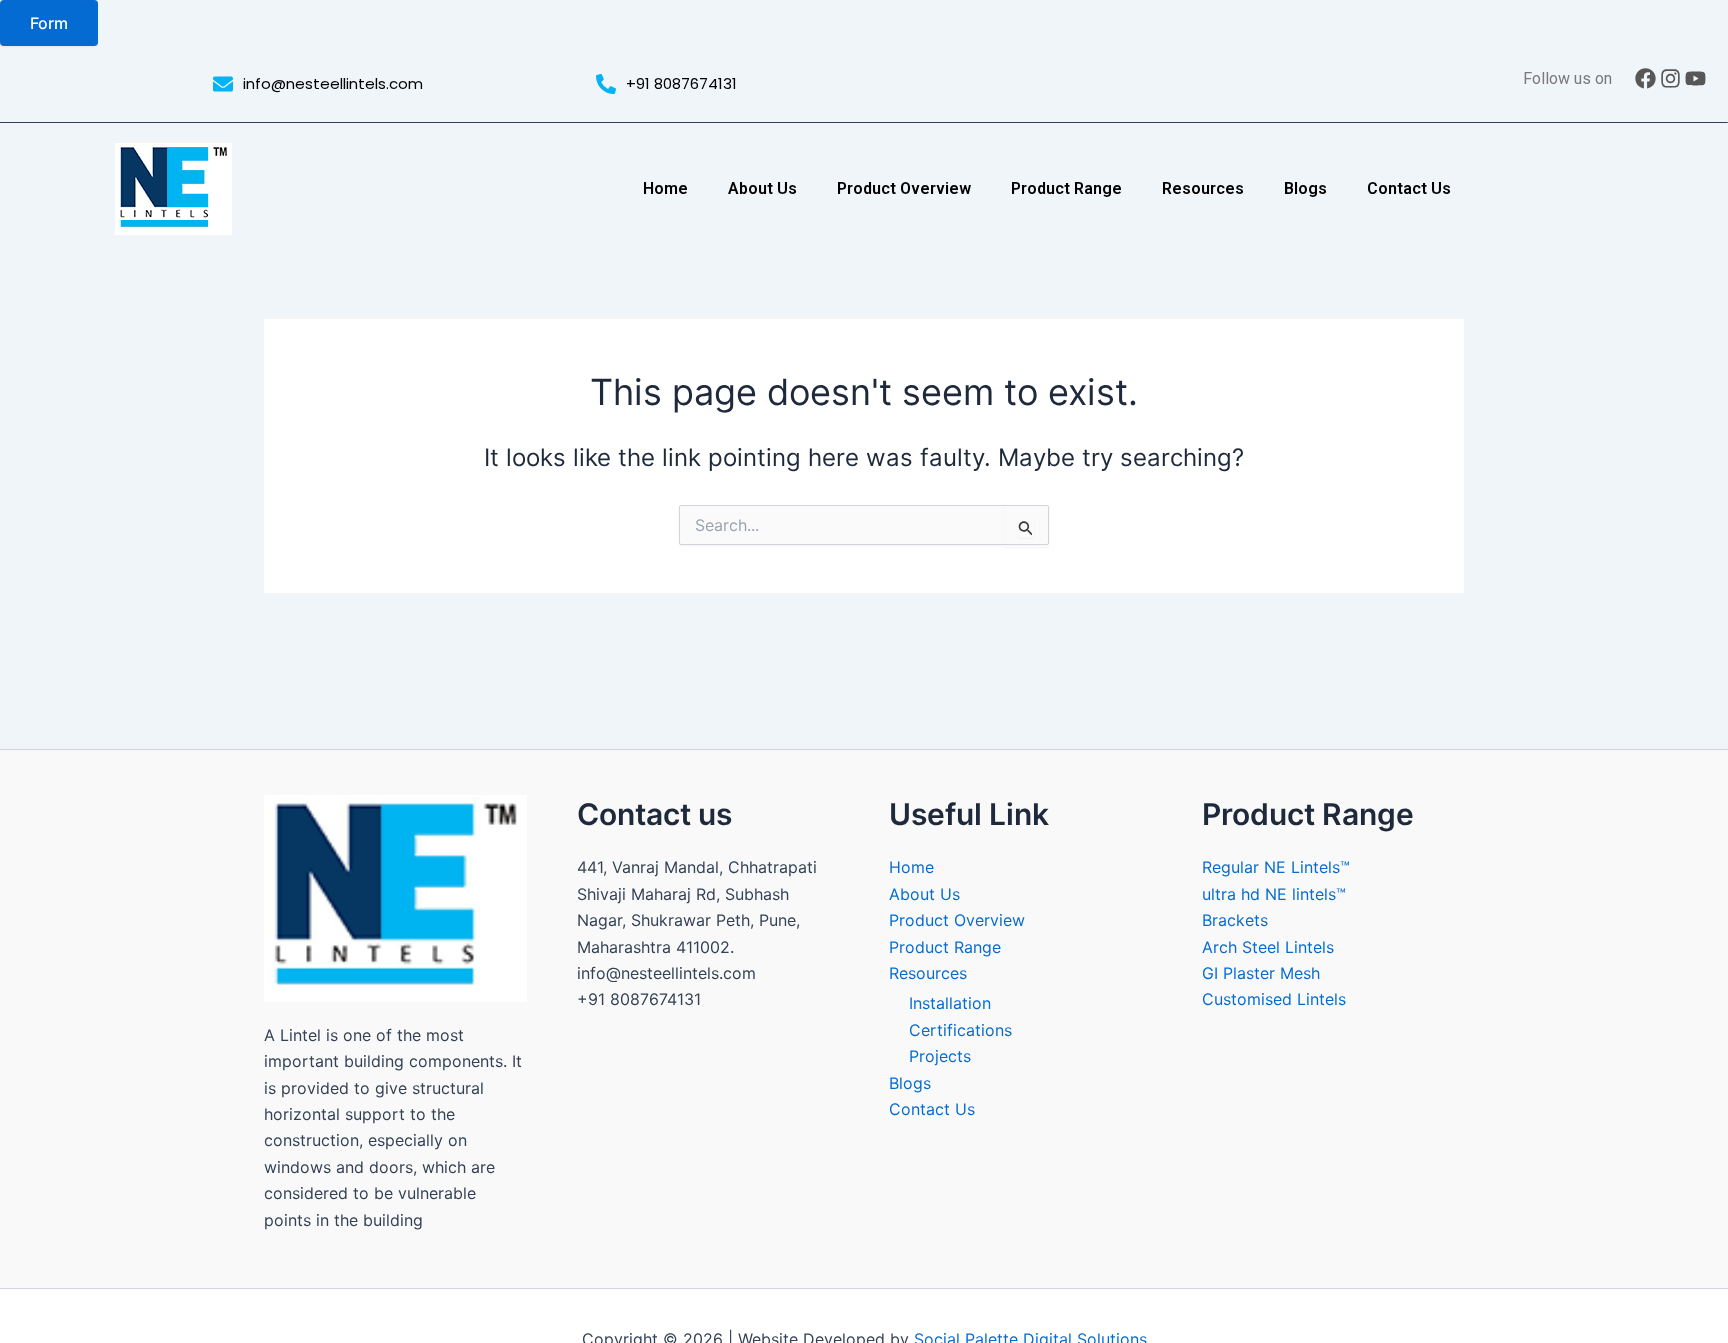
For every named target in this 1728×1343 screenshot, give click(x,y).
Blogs (1305, 188)
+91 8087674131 (681, 83)
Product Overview (904, 188)
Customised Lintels (1274, 999)
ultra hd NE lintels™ (1274, 894)
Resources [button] (1203, 188)
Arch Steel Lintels (1268, 947)
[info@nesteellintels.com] (223, 84)
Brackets (1235, 920)
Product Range (1066, 188)
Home (665, 188)
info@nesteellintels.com (333, 83)
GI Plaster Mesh (1261, 973)
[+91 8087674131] (606, 84)
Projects (940, 1056)
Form (49, 23)
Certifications (960, 1030)
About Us (762, 188)
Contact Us (1409, 188)
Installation (950, 1003)
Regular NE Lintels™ (1276, 867)
